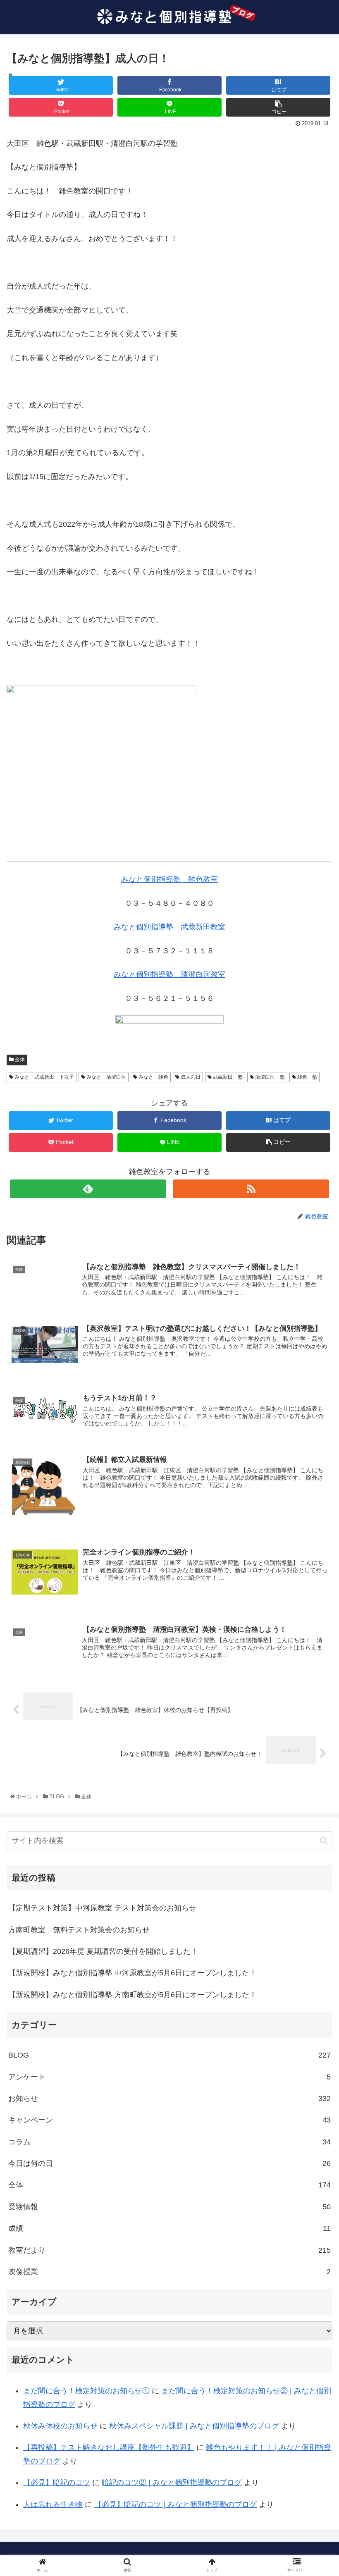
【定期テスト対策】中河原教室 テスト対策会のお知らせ (102, 1908)
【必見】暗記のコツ (57, 2483)
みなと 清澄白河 (106, 1077)
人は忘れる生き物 (53, 2504)
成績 (169, 2228)
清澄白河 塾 (269, 1077)
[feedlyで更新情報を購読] (88, 1189)
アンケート (169, 2077)
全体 (19, 1060)
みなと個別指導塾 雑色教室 (169, 879)
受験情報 (169, 2207)
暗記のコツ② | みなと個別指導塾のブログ (172, 2483)
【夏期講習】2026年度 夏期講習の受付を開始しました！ (103, 1951)
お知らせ (169, 2099)
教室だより (169, 2250)
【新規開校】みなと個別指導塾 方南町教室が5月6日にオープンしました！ (132, 1995)
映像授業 (169, 2272)
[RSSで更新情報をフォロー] (251, 1189)
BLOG (169, 2055)
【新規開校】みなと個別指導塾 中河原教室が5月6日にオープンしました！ (132, 1973)
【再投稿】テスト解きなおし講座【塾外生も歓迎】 (109, 2447)
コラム (169, 2142)
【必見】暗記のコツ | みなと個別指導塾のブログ (175, 2504)
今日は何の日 (169, 2163)
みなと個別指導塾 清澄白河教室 (169, 974)
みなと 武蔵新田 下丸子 (44, 1077)
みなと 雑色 (153, 1077)
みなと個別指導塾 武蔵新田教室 (169, 927)
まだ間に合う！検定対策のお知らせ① (86, 2391)
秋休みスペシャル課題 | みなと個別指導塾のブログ (194, 2426)
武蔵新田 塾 (227, 1077)
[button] (324, 1841)
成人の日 (190, 1077)
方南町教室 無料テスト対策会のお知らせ (79, 1930)
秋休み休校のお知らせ (60, 2426)
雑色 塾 (307, 1077)
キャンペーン (169, 2120)
